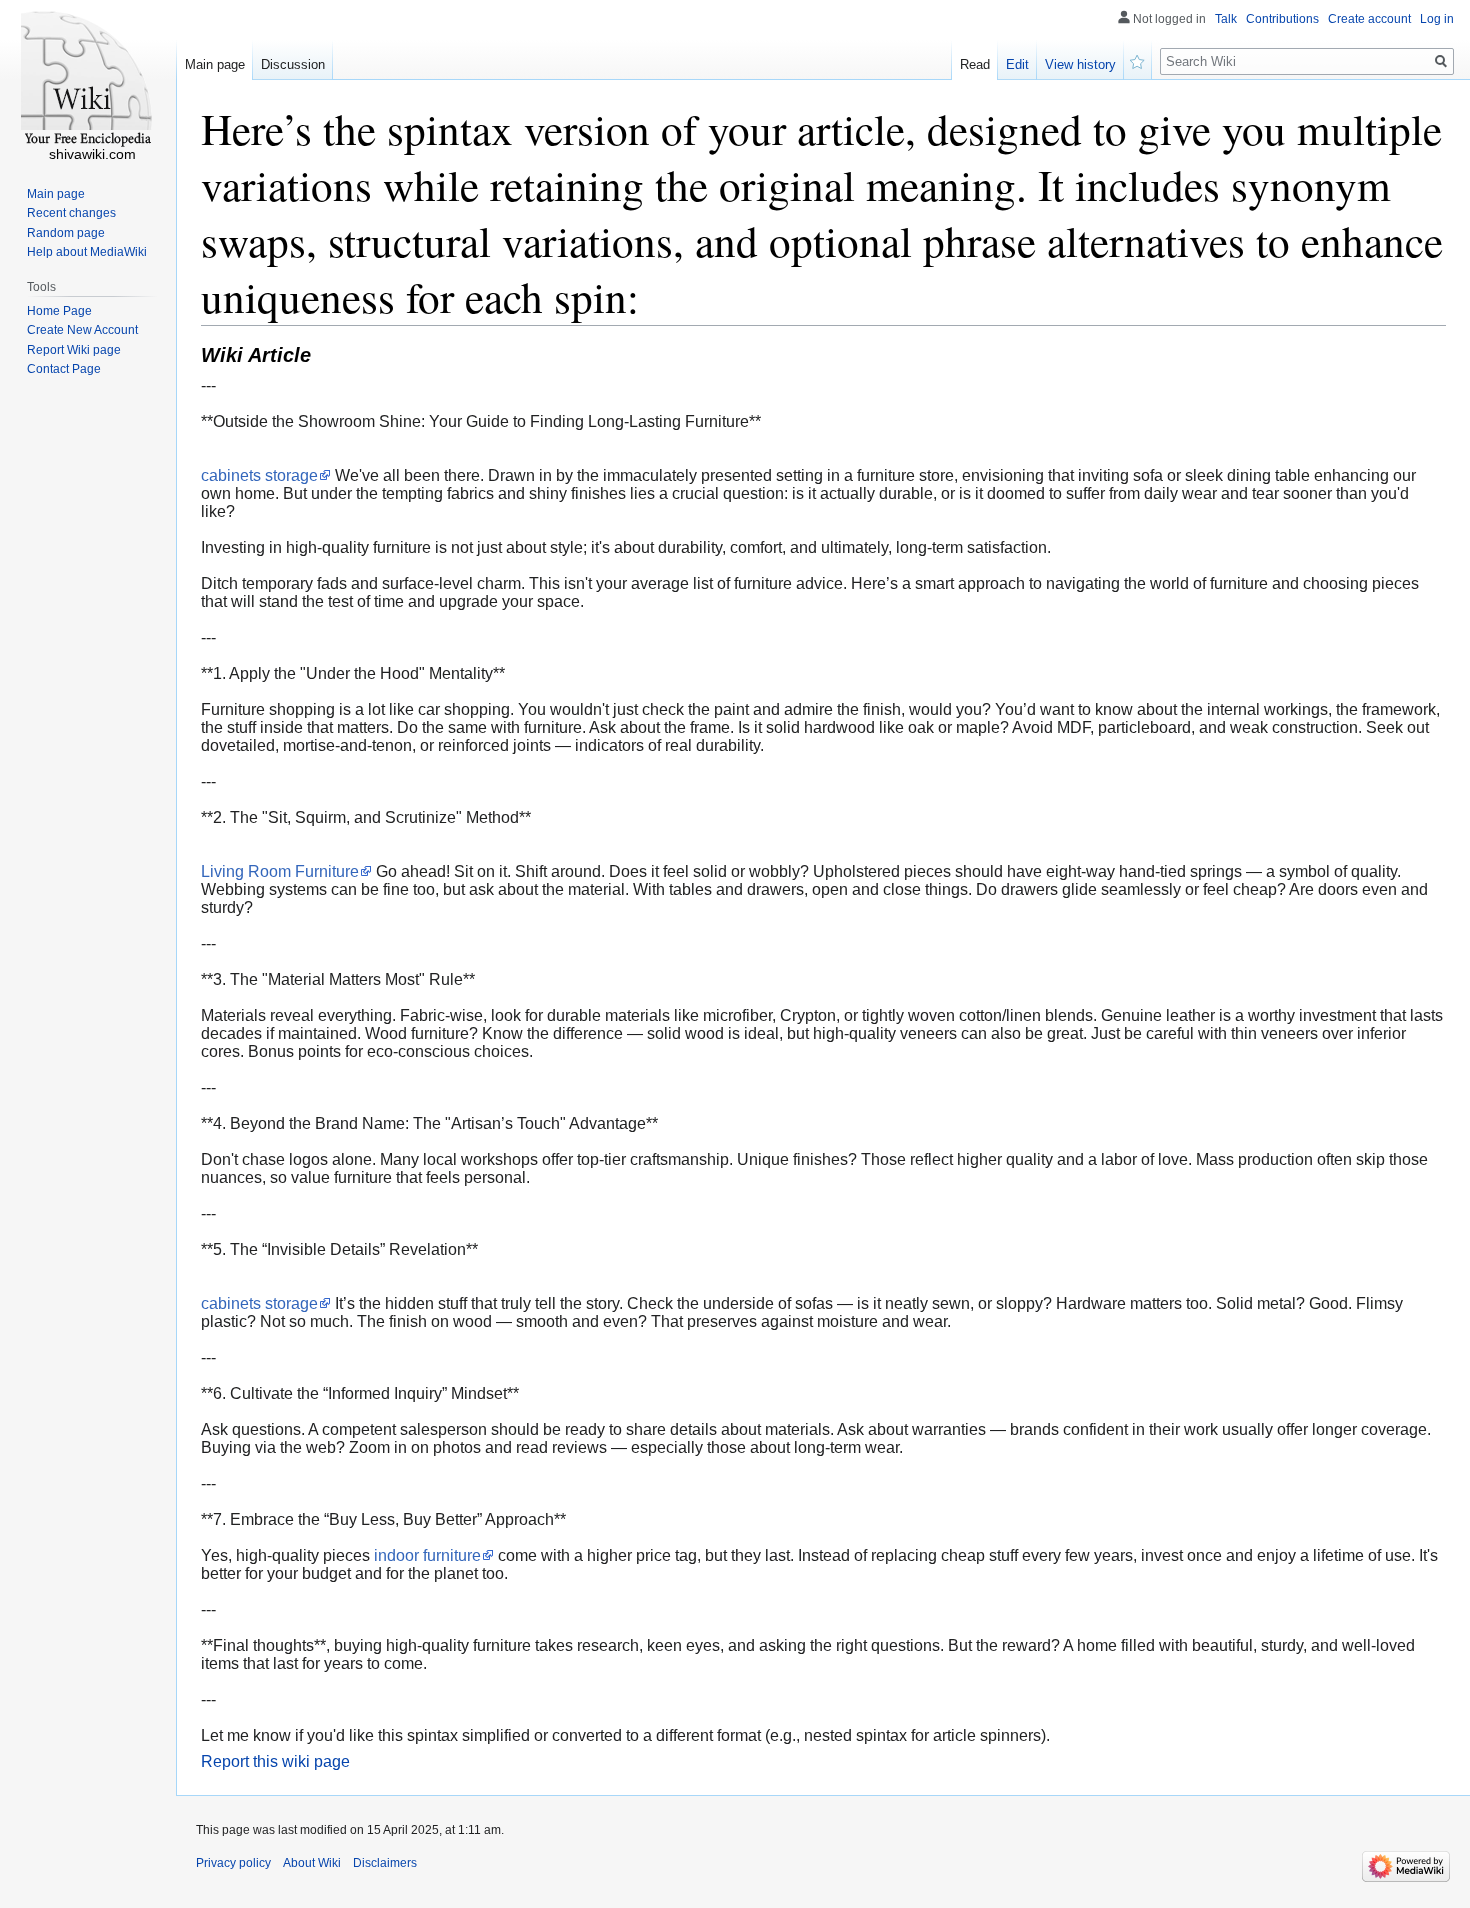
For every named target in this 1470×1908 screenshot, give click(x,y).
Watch (1138, 60)
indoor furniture (427, 1555)
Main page (215, 64)
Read (975, 64)
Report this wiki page (275, 1761)
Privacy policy (233, 1863)
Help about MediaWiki (87, 252)
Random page (66, 233)
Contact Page (64, 369)
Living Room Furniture (280, 871)
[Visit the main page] (88, 80)
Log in (1437, 19)
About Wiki (312, 1863)
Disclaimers (385, 1863)
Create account (1369, 19)
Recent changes (71, 213)
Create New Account (82, 330)
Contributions (1282, 19)
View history (1080, 64)
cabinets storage (259, 475)
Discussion (293, 64)
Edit (1017, 64)
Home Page (59, 311)
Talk (1226, 19)
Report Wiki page (74, 350)
